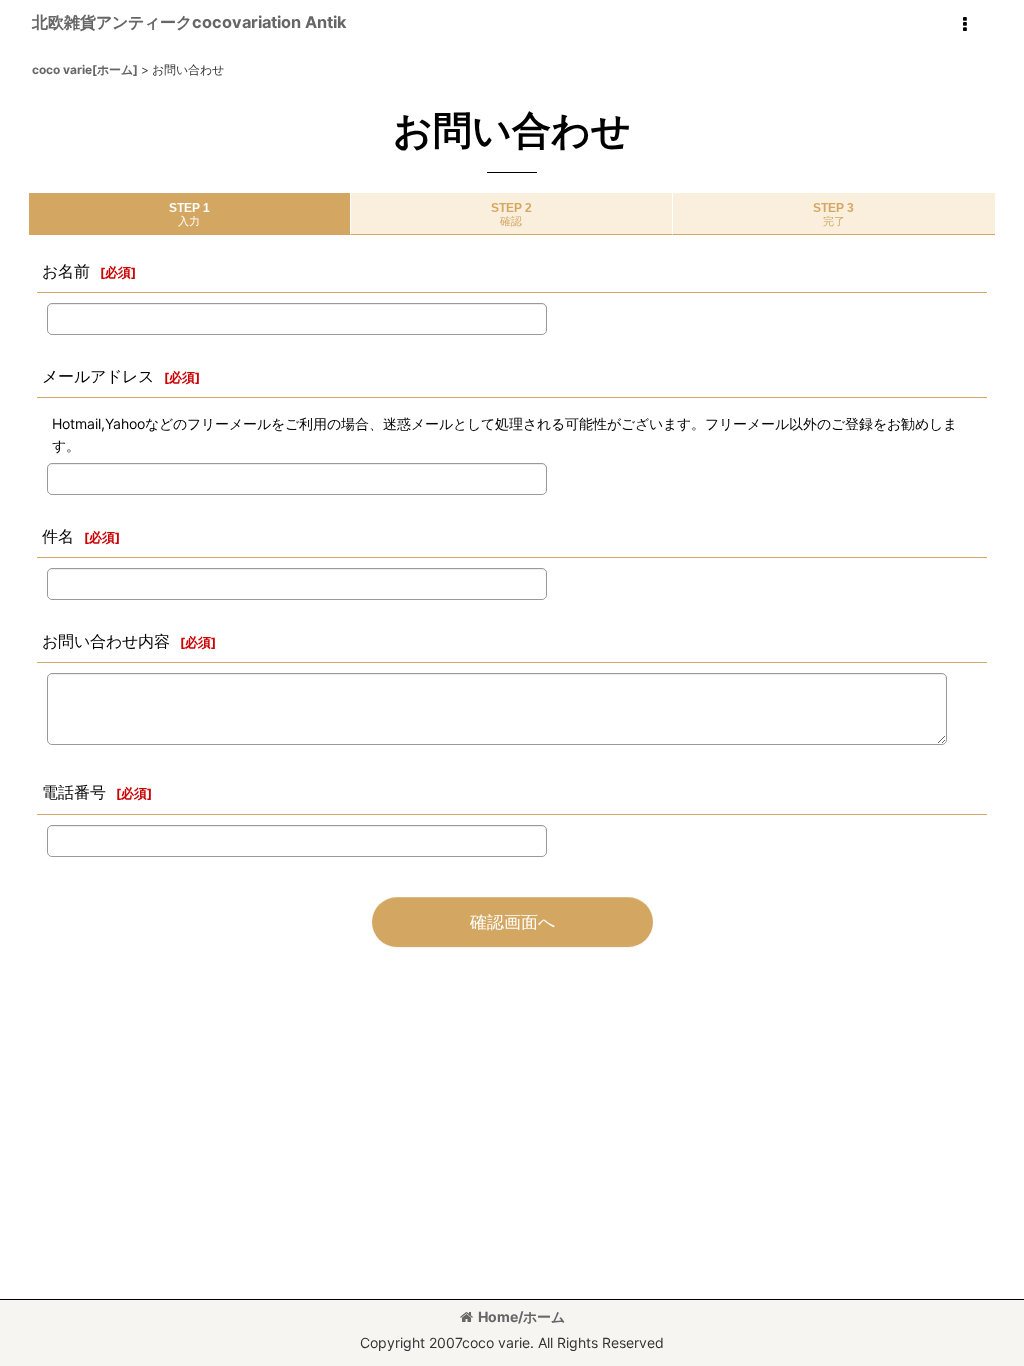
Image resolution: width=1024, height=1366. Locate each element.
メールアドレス (98, 376)
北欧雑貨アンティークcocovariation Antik (189, 22)
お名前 (66, 271)
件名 (58, 536)
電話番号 (74, 792)
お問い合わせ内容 (106, 641)
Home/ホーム (521, 1316)
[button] (964, 25)
